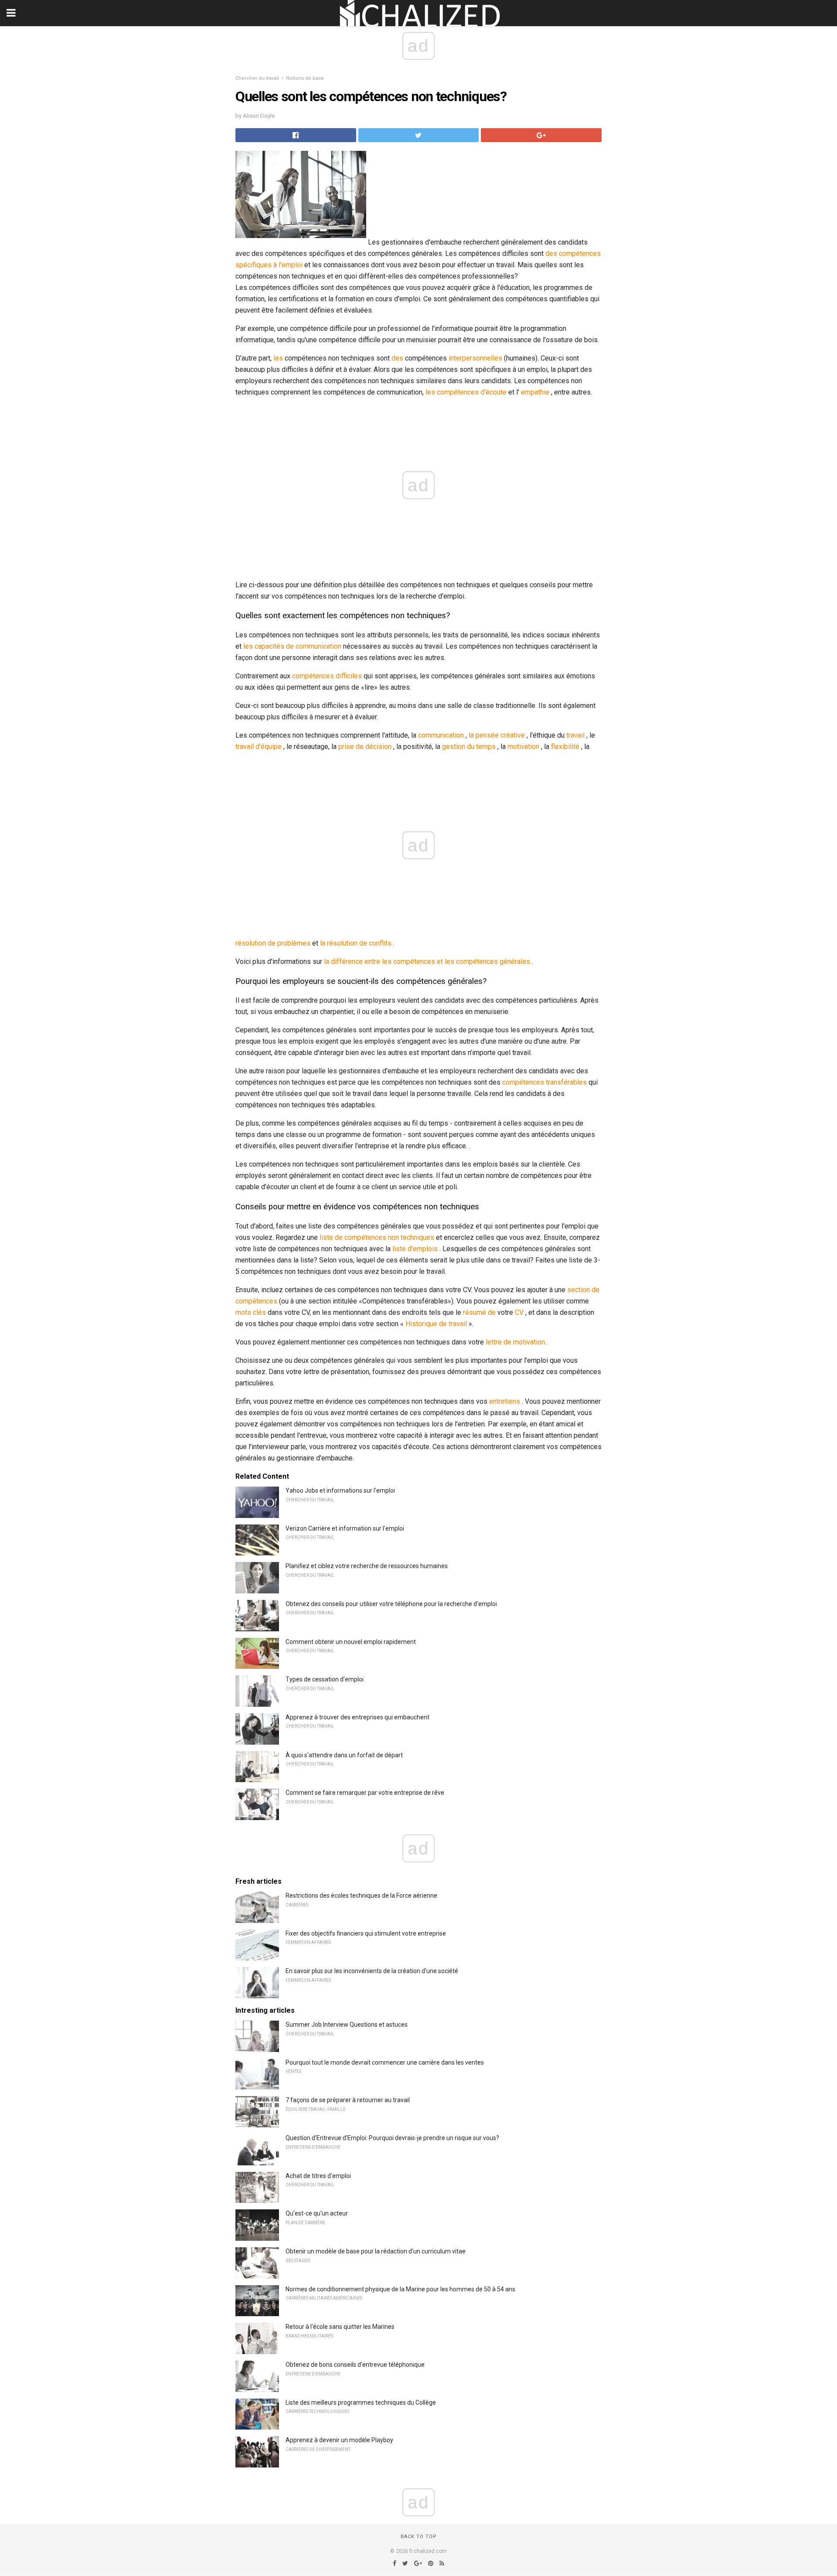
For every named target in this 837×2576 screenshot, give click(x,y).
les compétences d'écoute (466, 392)
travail (575, 735)
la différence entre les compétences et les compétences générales (427, 961)
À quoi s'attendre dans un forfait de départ (344, 1755)
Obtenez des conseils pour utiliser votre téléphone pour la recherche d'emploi (391, 1604)
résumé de (479, 1312)
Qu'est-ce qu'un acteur (317, 2213)
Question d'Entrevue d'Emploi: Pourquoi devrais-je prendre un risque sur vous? (392, 2138)
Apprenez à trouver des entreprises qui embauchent (357, 1717)
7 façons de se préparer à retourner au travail (348, 2100)
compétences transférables (544, 1082)
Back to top (419, 2537)
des (397, 358)
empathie (535, 392)
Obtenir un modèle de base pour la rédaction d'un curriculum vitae (376, 2251)
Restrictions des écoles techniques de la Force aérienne (361, 1895)
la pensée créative (497, 735)
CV (519, 1312)
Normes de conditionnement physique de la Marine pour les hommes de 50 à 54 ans (400, 2289)
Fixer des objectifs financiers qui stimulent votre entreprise (366, 1933)
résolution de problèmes (273, 943)
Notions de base (305, 78)
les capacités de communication (292, 646)
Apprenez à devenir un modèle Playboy (339, 2440)
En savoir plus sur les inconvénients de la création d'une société (372, 1971)
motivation (523, 747)
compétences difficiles (327, 676)
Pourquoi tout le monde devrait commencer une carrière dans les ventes (385, 2062)
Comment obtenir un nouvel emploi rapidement (351, 1642)
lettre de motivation (515, 1342)
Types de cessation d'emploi (325, 1679)
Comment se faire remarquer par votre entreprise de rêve (365, 1793)
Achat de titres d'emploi (318, 2176)
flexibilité (565, 747)
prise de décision (365, 747)
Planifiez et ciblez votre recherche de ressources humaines (367, 1566)
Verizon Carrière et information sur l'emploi (345, 1528)
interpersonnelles (475, 358)
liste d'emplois (415, 1249)
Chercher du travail (257, 78)
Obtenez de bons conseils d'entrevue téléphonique (355, 2365)
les (278, 358)
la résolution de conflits (356, 943)
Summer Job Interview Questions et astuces (347, 2025)
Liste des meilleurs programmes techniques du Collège (361, 2402)
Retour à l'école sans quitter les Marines (340, 2327)
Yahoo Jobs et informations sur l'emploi (340, 1490)
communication (441, 735)
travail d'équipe (259, 747)
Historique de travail (436, 1324)
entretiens (505, 1401)
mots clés (251, 1312)
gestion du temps (469, 747)
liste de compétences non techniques (377, 1237)
